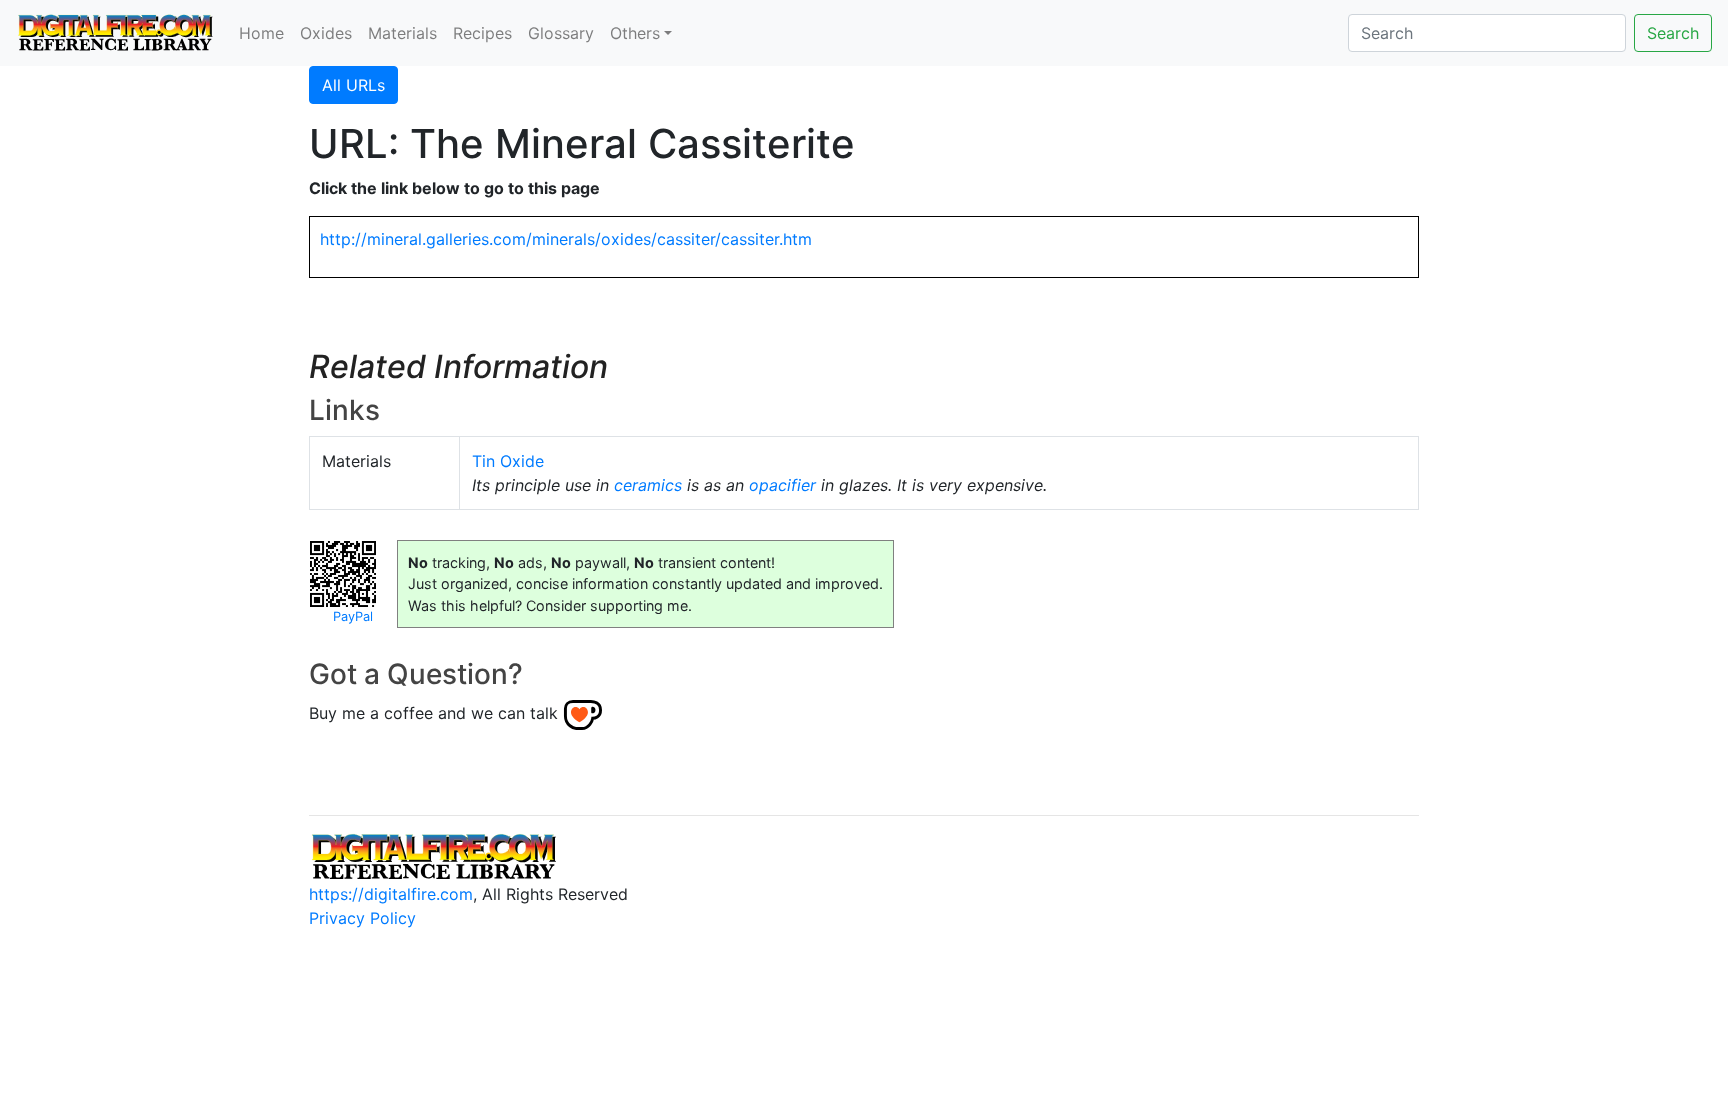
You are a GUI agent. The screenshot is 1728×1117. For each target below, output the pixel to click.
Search (1673, 33)
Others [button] (635, 33)
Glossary (561, 33)
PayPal (353, 616)
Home (261, 33)
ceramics (648, 485)
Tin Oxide (508, 461)
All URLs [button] (353, 85)
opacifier (782, 485)
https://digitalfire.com (391, 894)
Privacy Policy (362, 918)
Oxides (326, 33)
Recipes (482, 33)
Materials (402, 33)
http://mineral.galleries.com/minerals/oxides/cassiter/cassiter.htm (566, 239)
